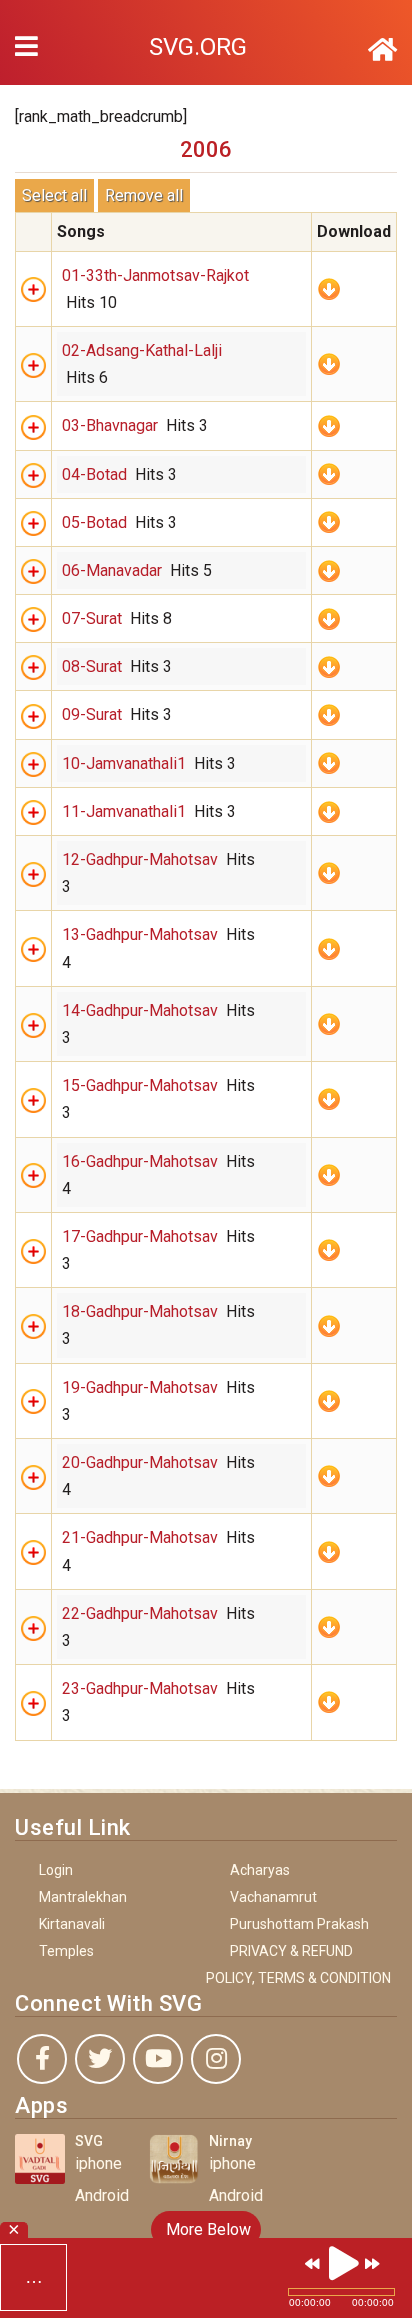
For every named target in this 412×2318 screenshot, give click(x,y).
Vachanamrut (273, 1897)
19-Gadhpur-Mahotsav (140, 1387)
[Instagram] (216, 2059)
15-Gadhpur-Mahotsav (140, 1085)
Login (56, 1870)
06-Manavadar (112, 570)
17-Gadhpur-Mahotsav (140, 1236)
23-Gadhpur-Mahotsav (140, 1688)
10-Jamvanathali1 (124, 763)
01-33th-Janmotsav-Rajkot (155, 275)
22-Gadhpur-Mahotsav (140, 1613)
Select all (54, 195)
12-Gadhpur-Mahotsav (140, 859)
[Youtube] (158, 2059)
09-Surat (92, 714)
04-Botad (94, 474)
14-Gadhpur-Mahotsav (140, 1010)
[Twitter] (100, 2059)
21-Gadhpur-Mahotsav (140, 1537)
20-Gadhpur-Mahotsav (140, 1462)
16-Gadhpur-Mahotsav (140, 1161)
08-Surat (92, 666)
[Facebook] (42, 2059)
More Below (206, 2229)
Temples (66, 1951)
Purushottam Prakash (299, 1924)
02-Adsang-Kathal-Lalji (142, 350)
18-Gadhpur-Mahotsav (140, 1311)
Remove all (144, 195)
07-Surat (92, 618)
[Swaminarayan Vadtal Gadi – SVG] (382, 50)
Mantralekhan (83, 1897)
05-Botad (94, 522)
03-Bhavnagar (110, 425)
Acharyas (260, 1870)
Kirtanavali (72, 1924)
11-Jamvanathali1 (124, 811)
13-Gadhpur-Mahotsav (140, 934)
